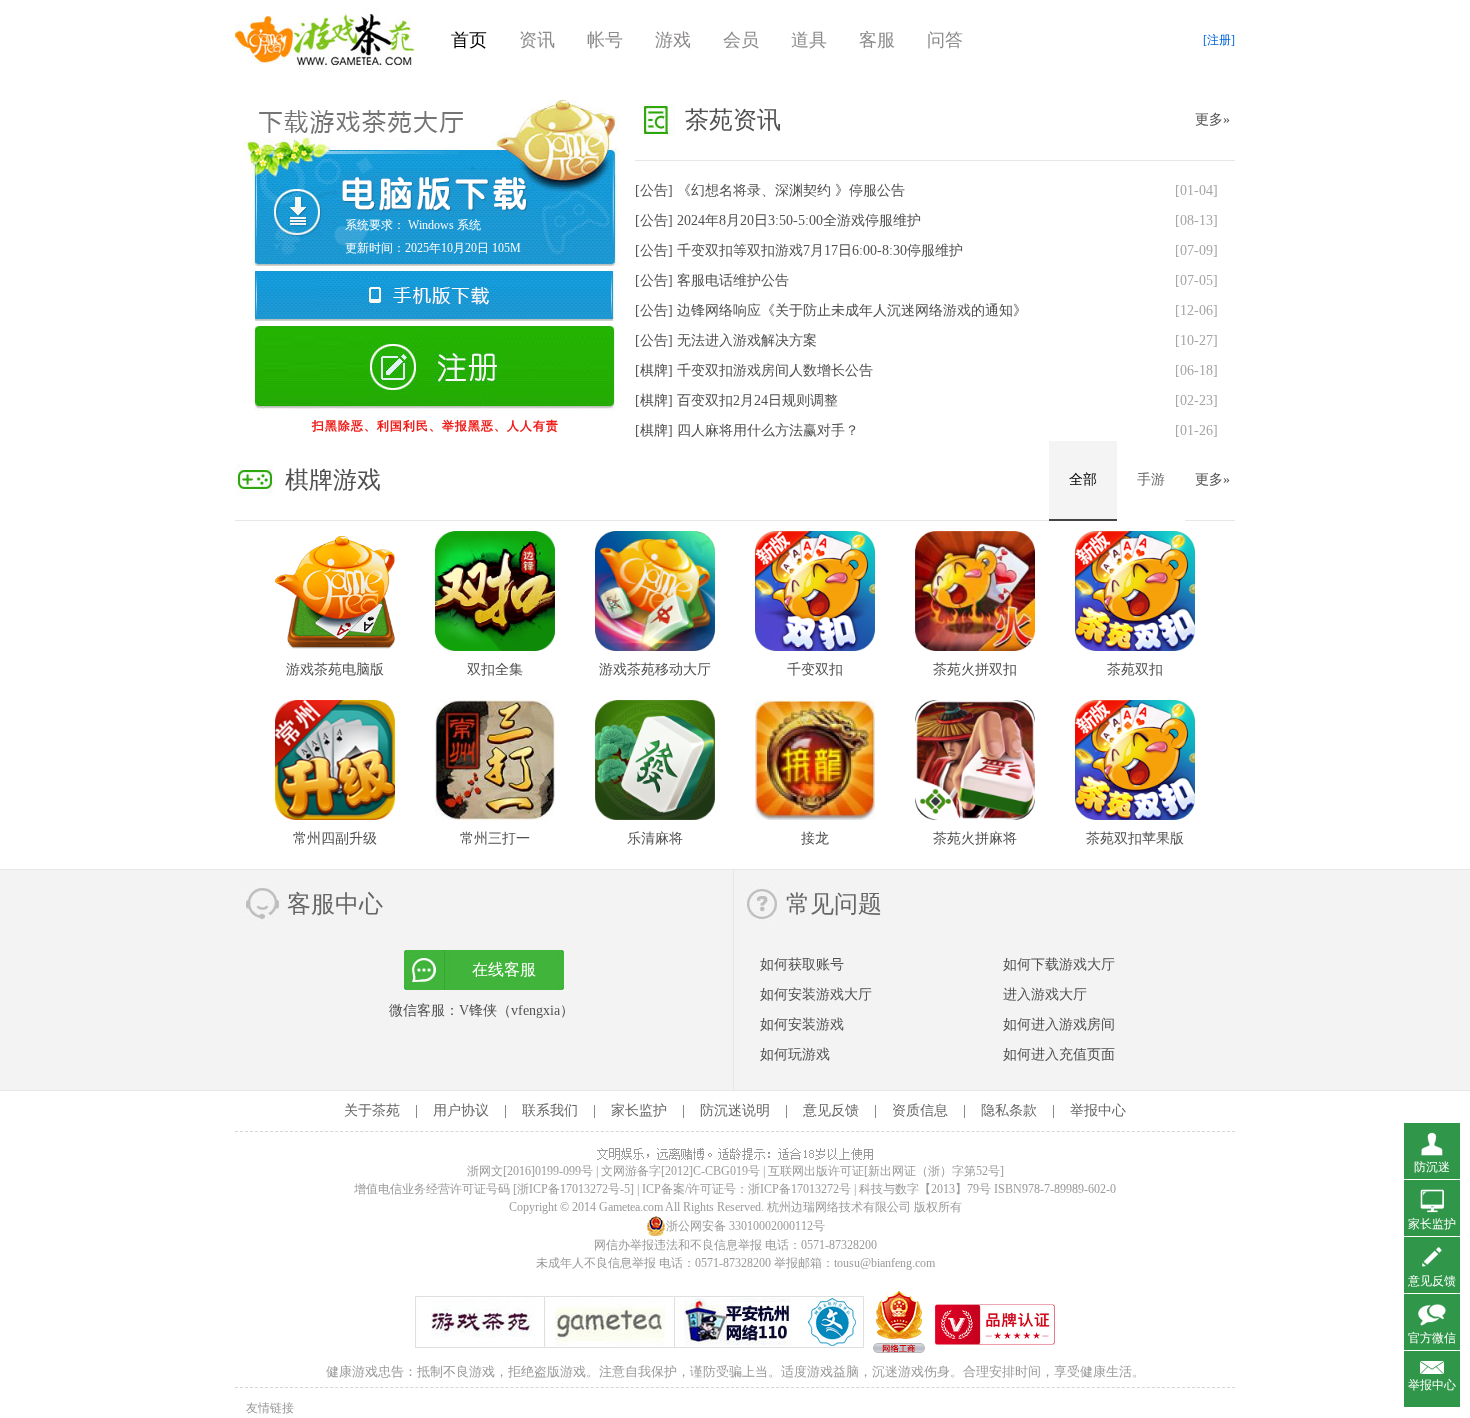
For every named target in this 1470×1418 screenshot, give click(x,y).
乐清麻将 (655, 838)
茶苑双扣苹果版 (1135, 838)
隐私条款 (1009, 1110)
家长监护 (639, 1110)
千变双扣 (815, 669)
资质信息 (920, 1110)
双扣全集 (495, 669)
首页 (469, 40)
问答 (945, 40)
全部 (1083, 479)
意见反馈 (831, 1110)
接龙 (815, 838)
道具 (809, 40)
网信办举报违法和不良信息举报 (678, 1245)
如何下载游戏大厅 (1059, 964)
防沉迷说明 (735, 1110)
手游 (1151, 479)
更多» (1212, 119)
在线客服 (504, 969)
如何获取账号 (802, 964)
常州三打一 (495, 838)
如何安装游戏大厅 (816, 994)
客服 (877, 40)
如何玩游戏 (795, 1054)
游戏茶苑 (325, 40)
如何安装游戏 (802, 1024)
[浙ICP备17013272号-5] (573, 1189)
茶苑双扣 (1135, 669)
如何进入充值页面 (1059, 1054)
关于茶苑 (372, 1110)
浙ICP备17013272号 (799, 1189)
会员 (741, 40)
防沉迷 (1432, 1167)
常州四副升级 (335, 838)
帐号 (605, 40)
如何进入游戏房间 (1059, 1024)
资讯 (537, 40)
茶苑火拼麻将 (975, 838)
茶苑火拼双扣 (975, 669)
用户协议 (461, 1110)
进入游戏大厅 (1045, 994)
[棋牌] (754, 370)
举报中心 (1098, 1110)
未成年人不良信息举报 (597, 1263)
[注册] (1219, 40)
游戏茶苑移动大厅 (655, 669)
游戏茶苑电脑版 (335, 669)
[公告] (770, 190)
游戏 (673, 40)
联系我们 (550, 1110)
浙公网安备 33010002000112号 (745, 1226)
